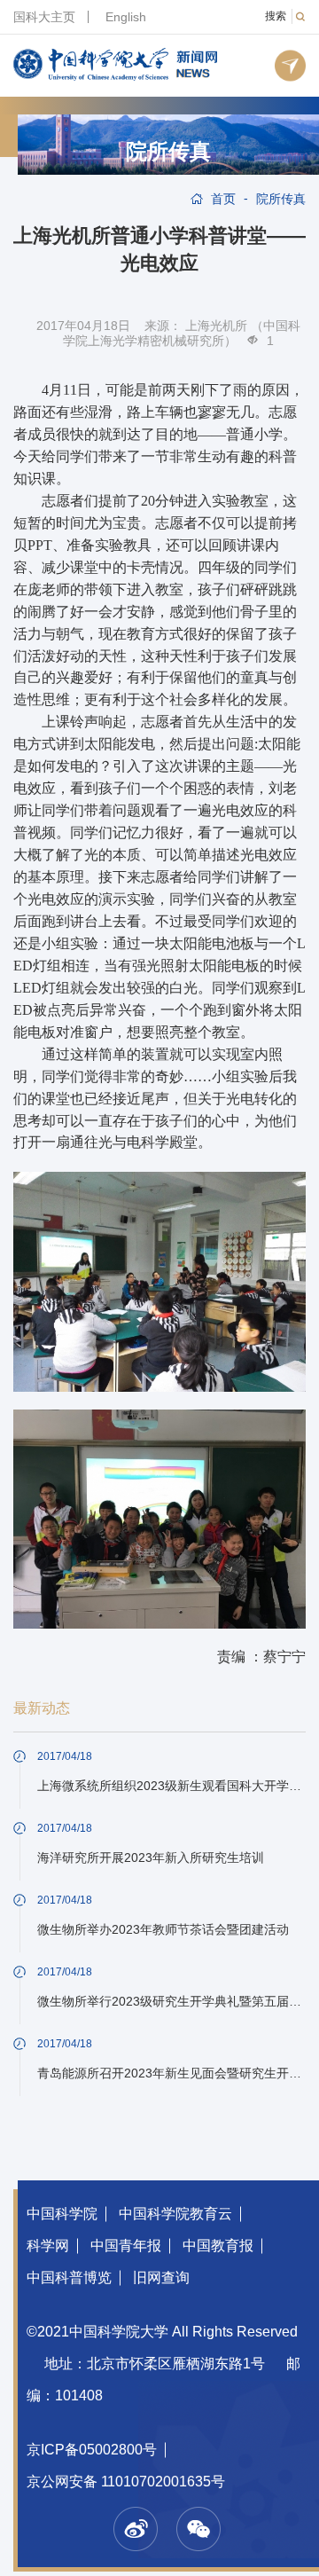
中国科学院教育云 (175, 2214)
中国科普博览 (69, 2278)
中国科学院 (62, 2214)
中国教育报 (218, 2246)
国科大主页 (44, 17)
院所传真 (168, 152)
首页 (223, 199)
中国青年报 (126, 2246)
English (126, 17)
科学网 (48, 2246)
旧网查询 (161, 2278)
